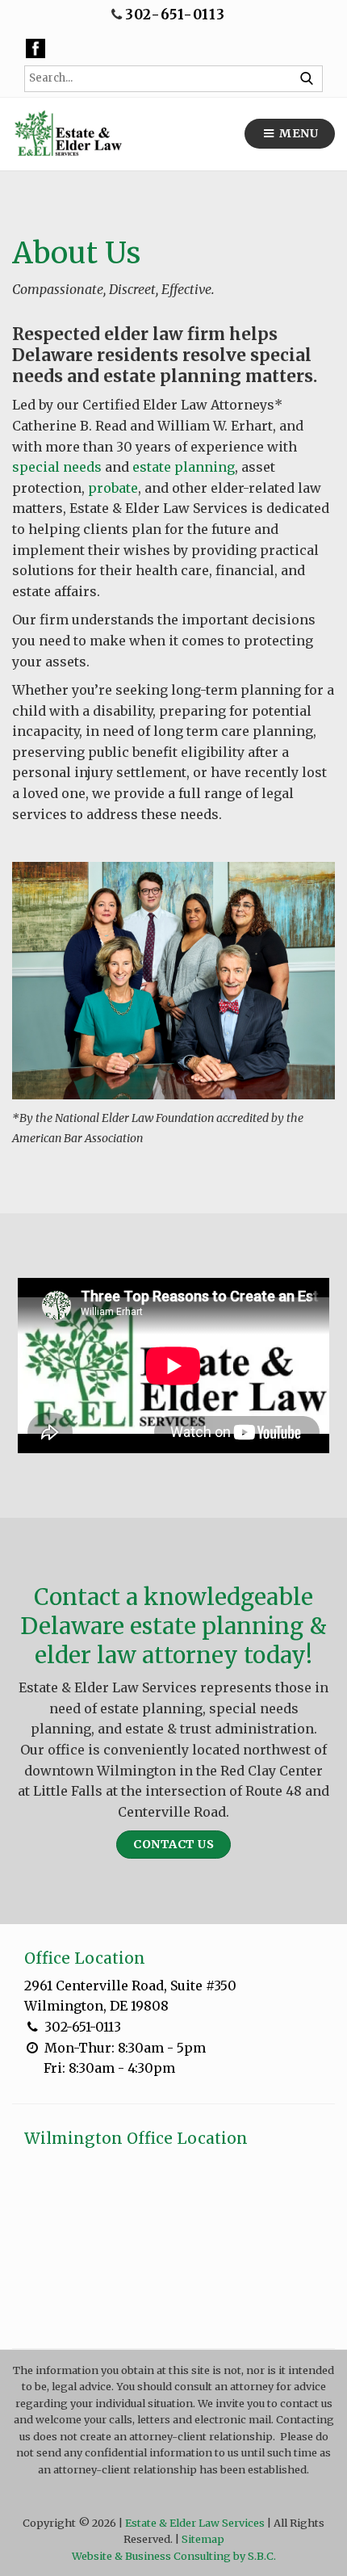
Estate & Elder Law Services (195, 2523)
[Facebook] (36, 48)
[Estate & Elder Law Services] (67, 134)
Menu (298, 133)
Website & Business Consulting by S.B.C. (174, 2556)
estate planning (184, 467)
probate (113, 488)
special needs (57, 467)
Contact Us (173, 1844)
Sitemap (203, 2539)
